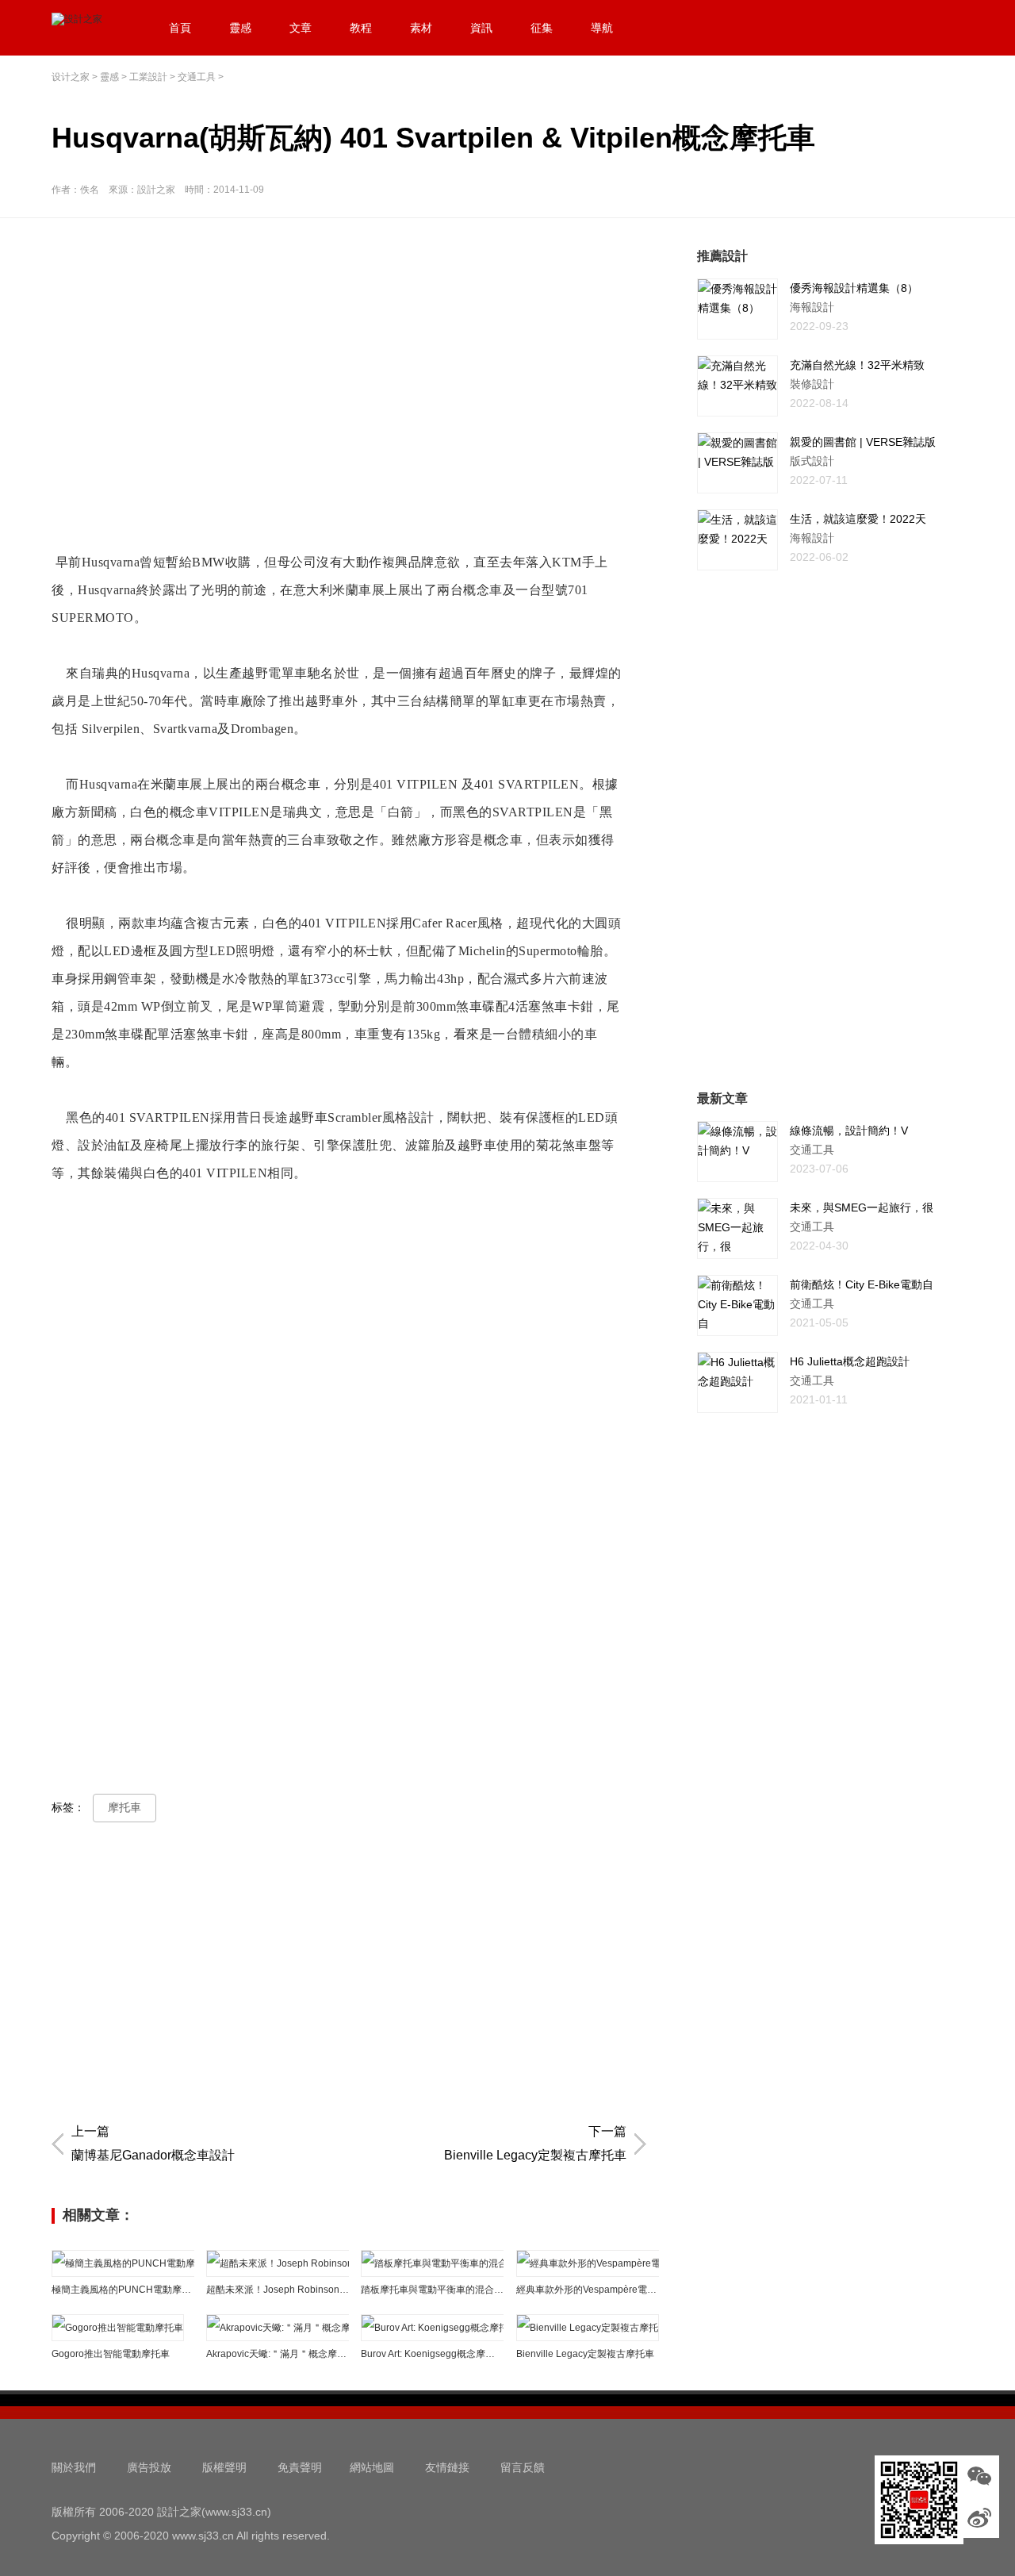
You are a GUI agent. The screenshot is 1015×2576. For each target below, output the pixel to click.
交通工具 (197, 77)
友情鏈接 (447, 2467)
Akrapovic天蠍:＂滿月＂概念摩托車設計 (278, 2354)
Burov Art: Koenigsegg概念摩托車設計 (432, 2354)
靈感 (240, 28)
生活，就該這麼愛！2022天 (858, 519)
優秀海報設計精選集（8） (854, 288)
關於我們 (74, 2467)
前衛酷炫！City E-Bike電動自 (862, 1284)
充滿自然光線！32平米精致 (857, 365)
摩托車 (124, 1807)
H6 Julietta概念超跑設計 (850, 1361)
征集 (542, 28)
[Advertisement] (353, 358)
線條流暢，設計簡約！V (849, 1131)
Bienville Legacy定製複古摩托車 (585, 2354)
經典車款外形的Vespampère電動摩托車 (588, 2290)
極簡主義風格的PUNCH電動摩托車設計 (123, 2290)
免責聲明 (300, 2467)
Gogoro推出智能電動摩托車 (111, 2354)
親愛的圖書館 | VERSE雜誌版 (863, 442)
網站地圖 (372, 2467)
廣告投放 (149, 2467)
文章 (301, 28)
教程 (361, 28)
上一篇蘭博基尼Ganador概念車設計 (153, 2143)
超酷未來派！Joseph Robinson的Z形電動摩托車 (278, 2290)
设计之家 (71, 77)
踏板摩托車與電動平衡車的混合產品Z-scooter (432, 2290)
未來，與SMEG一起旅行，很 (862, 1207)
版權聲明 (224, 2467)
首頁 (180, 28)
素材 (421, 28)
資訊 (481, 28)
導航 (602, 28)
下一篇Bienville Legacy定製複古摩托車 (535, 2143)
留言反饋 (523, 2467)
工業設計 (148, 77)
